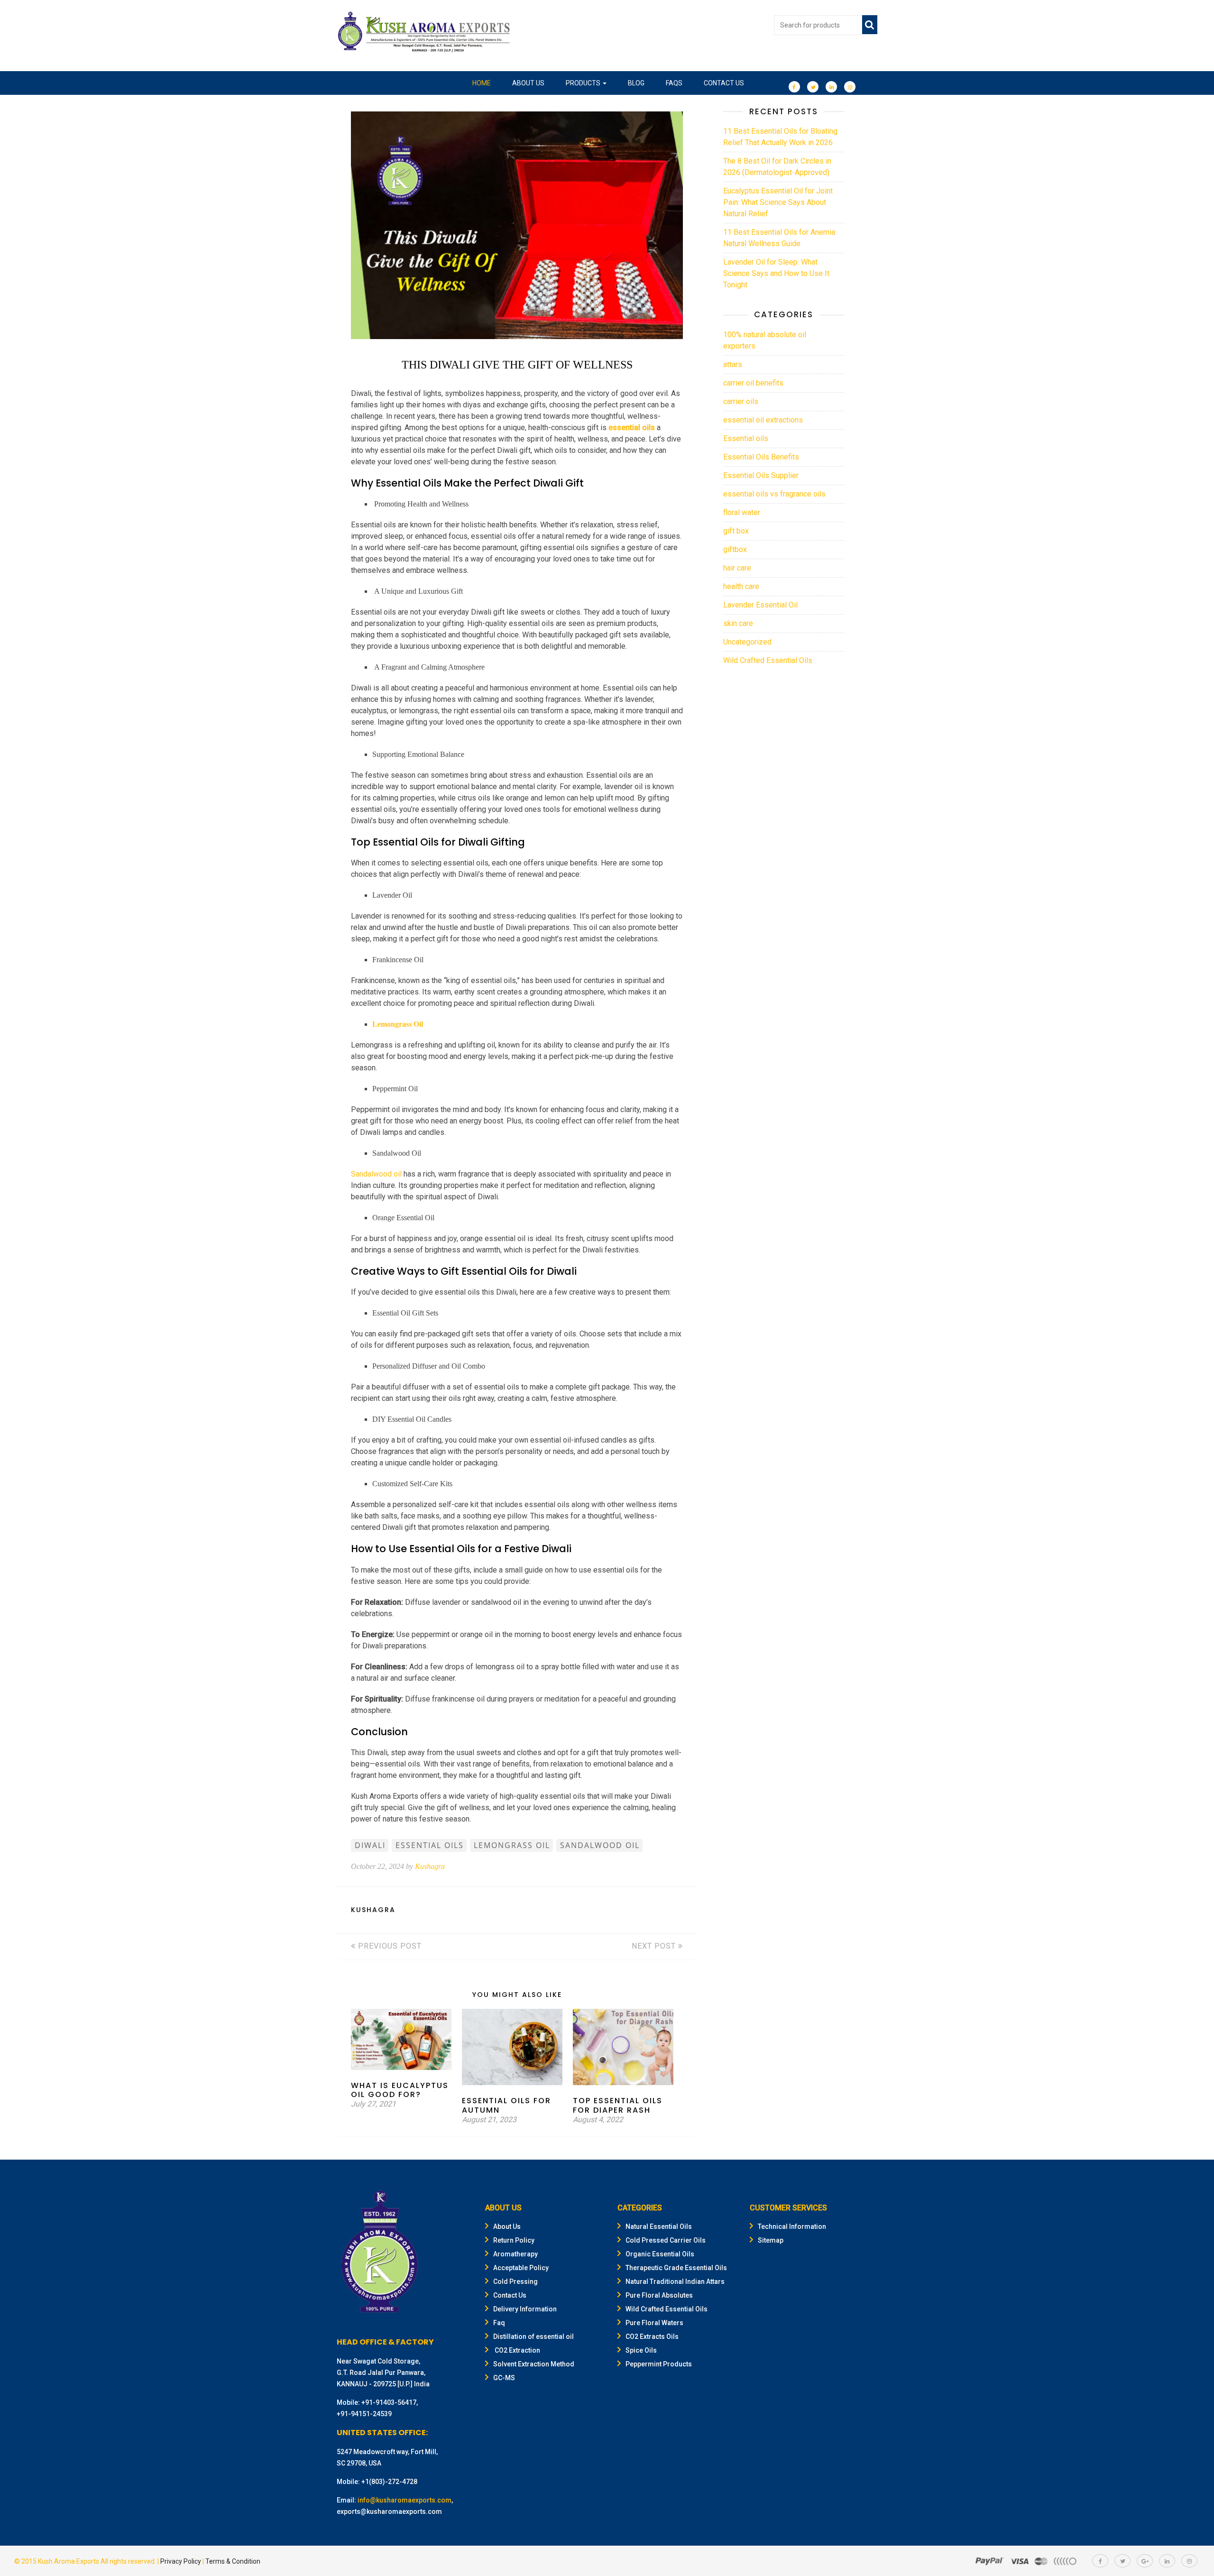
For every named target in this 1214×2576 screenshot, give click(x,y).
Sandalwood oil (376, 1174)
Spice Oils (641, 2350)
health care (741, 586)
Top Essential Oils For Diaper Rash (618, 2105)
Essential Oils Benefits (761, 457)
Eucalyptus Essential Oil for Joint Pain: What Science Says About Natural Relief (778, 202)
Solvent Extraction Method (534, 2364)
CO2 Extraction (517, 2350)
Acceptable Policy (521, 2268)
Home (482, 83)
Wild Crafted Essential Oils (768, 660)
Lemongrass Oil (399, 1024)
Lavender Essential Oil (760, 605)
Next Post (655, 1946)
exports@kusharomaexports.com (389, 2512)
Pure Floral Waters (654, 2323)
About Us (528, 83)
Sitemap (771, 2240)
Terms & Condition (233, 2561)
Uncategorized (747, 642)
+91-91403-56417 (389, 2402)
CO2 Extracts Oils (652, 2337)
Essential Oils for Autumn (506, 2105)
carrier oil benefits (753, 383)
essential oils (632, 428)
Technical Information (792, 2226)
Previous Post (389, 1946)
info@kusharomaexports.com (405, 2500)
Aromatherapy (515, 2254)
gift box (736, 531)
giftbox (735, 549)
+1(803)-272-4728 (389, 2482)
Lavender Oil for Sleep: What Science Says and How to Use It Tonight (776, 273)
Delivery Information (525, 2309)
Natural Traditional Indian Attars (675, 2282)
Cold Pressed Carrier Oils (666, 2240)
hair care (737, 568)
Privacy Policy (181, 2561)
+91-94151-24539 (364, 2414)
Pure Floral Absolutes (659, 2295)
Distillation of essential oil (533, 2337)
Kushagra (430, 1866)
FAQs (674, 83)
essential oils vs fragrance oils (774, 494)
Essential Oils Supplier (761, 475)
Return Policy (514, 2240)
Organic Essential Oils (660, 2254)
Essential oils (746, 438)
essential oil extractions (763, 420)
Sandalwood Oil (600, 1845)
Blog (636, 83)
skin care (738, 623)
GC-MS (504, 2378)
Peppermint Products (659, 2364)
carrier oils (741, 401)
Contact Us (724, 83)
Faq (499, 2323)
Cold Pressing (515, 2282)
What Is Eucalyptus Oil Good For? (400, 2090)
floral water (742, 512)
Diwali (370, 1845)
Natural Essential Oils (659, 2226)
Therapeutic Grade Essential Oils (676, 2268)
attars (733, 364)
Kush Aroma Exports (69, 2561)
